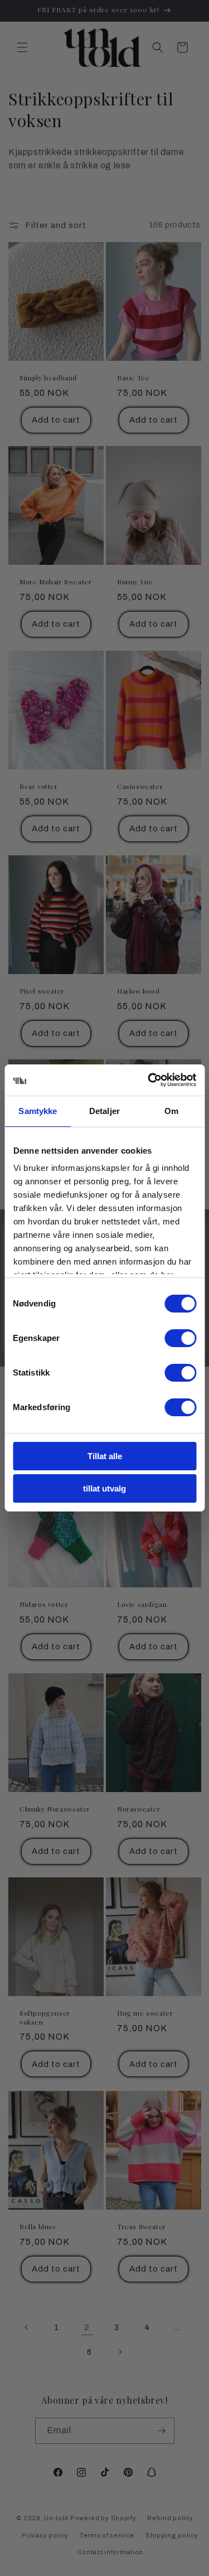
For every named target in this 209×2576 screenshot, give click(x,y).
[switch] (180, 1338)
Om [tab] (171, 1111)
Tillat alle (105, 1456)
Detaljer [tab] (104, 1111)
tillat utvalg (104, 1488)
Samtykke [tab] (38, 1111)
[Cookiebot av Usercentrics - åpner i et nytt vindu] (149, 1080)
